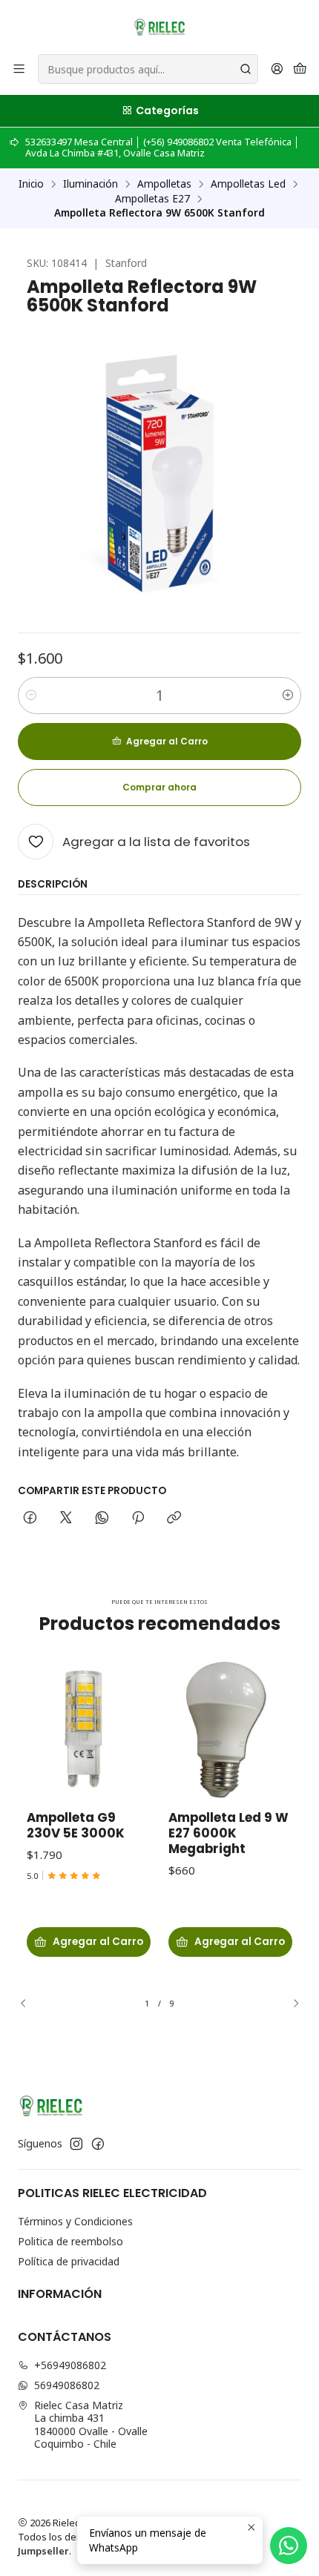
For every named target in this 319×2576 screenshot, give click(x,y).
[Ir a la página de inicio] (159, 26)
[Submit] (246, 69)
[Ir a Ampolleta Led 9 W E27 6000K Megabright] (230, 1727)
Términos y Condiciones (75, 2221)
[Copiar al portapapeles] (174, 1519)
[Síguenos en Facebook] (98, 2144)
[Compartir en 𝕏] (66, 1519)
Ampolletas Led (248, 184)
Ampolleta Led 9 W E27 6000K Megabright (228, 1833)
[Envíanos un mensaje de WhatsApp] (289, 2546)
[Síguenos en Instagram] (76, 2144)
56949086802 (67, 2385)
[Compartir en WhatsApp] (102, 1519)
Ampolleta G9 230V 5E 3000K (76, 1826)
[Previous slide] (29, 2004)
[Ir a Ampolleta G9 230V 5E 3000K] (89, 1727)
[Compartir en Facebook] (30, 1519)
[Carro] (300, 69)
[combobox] (148, 69)
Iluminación (91, 184)
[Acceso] (277, 69)
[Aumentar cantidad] (288, 696)
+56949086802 (70, 2365)
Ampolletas (164, 184)
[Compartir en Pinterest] (138, 1519)
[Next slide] (290, 2004)
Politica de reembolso (70, 2241)
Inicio (31, 184)
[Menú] (19, 69)
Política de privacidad (69, 2261)
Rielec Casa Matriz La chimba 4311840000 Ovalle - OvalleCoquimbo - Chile (91, 2425)
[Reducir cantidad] (31, 696)
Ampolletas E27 (152, 199)
